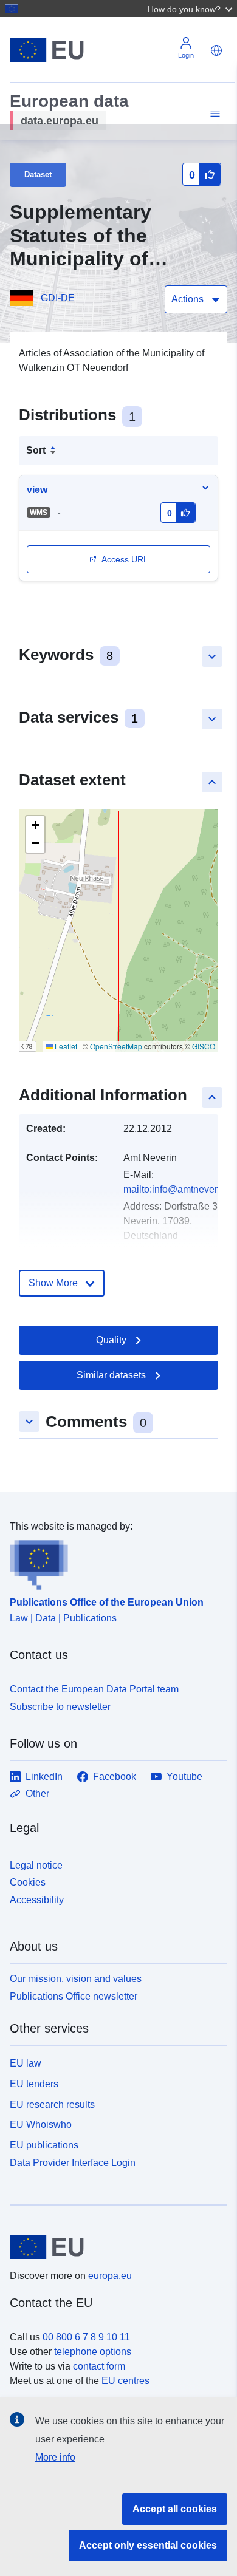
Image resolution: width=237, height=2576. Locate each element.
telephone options (93, 2352)
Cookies (28, 1882)
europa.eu (110, 2276)
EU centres (125, 2381)
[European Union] (114, 2247)
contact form (99, 2366)
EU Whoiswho (41, 2125)
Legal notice (36, 1865)
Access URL (125, 559)
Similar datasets (111, 1375)
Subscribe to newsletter (60, 1707)
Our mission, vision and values (76, 1979)
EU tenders (34, 2084)
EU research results (52, 2104)
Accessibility (37, 1900)
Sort (36, 450)
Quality (111, 1340)
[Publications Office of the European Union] (114, 1562)
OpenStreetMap (116, 1046)
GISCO (204, 1046)
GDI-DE (58, 298)
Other (37, 1794)
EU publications (44, 2145)
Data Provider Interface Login (73, 2163)
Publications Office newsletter (74, 1996)
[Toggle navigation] (213, 114)
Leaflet (65, 1046)
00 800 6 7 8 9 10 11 (86, 2337)
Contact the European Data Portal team (94, 1689)
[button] (191, 9)
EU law (26, 2063)
